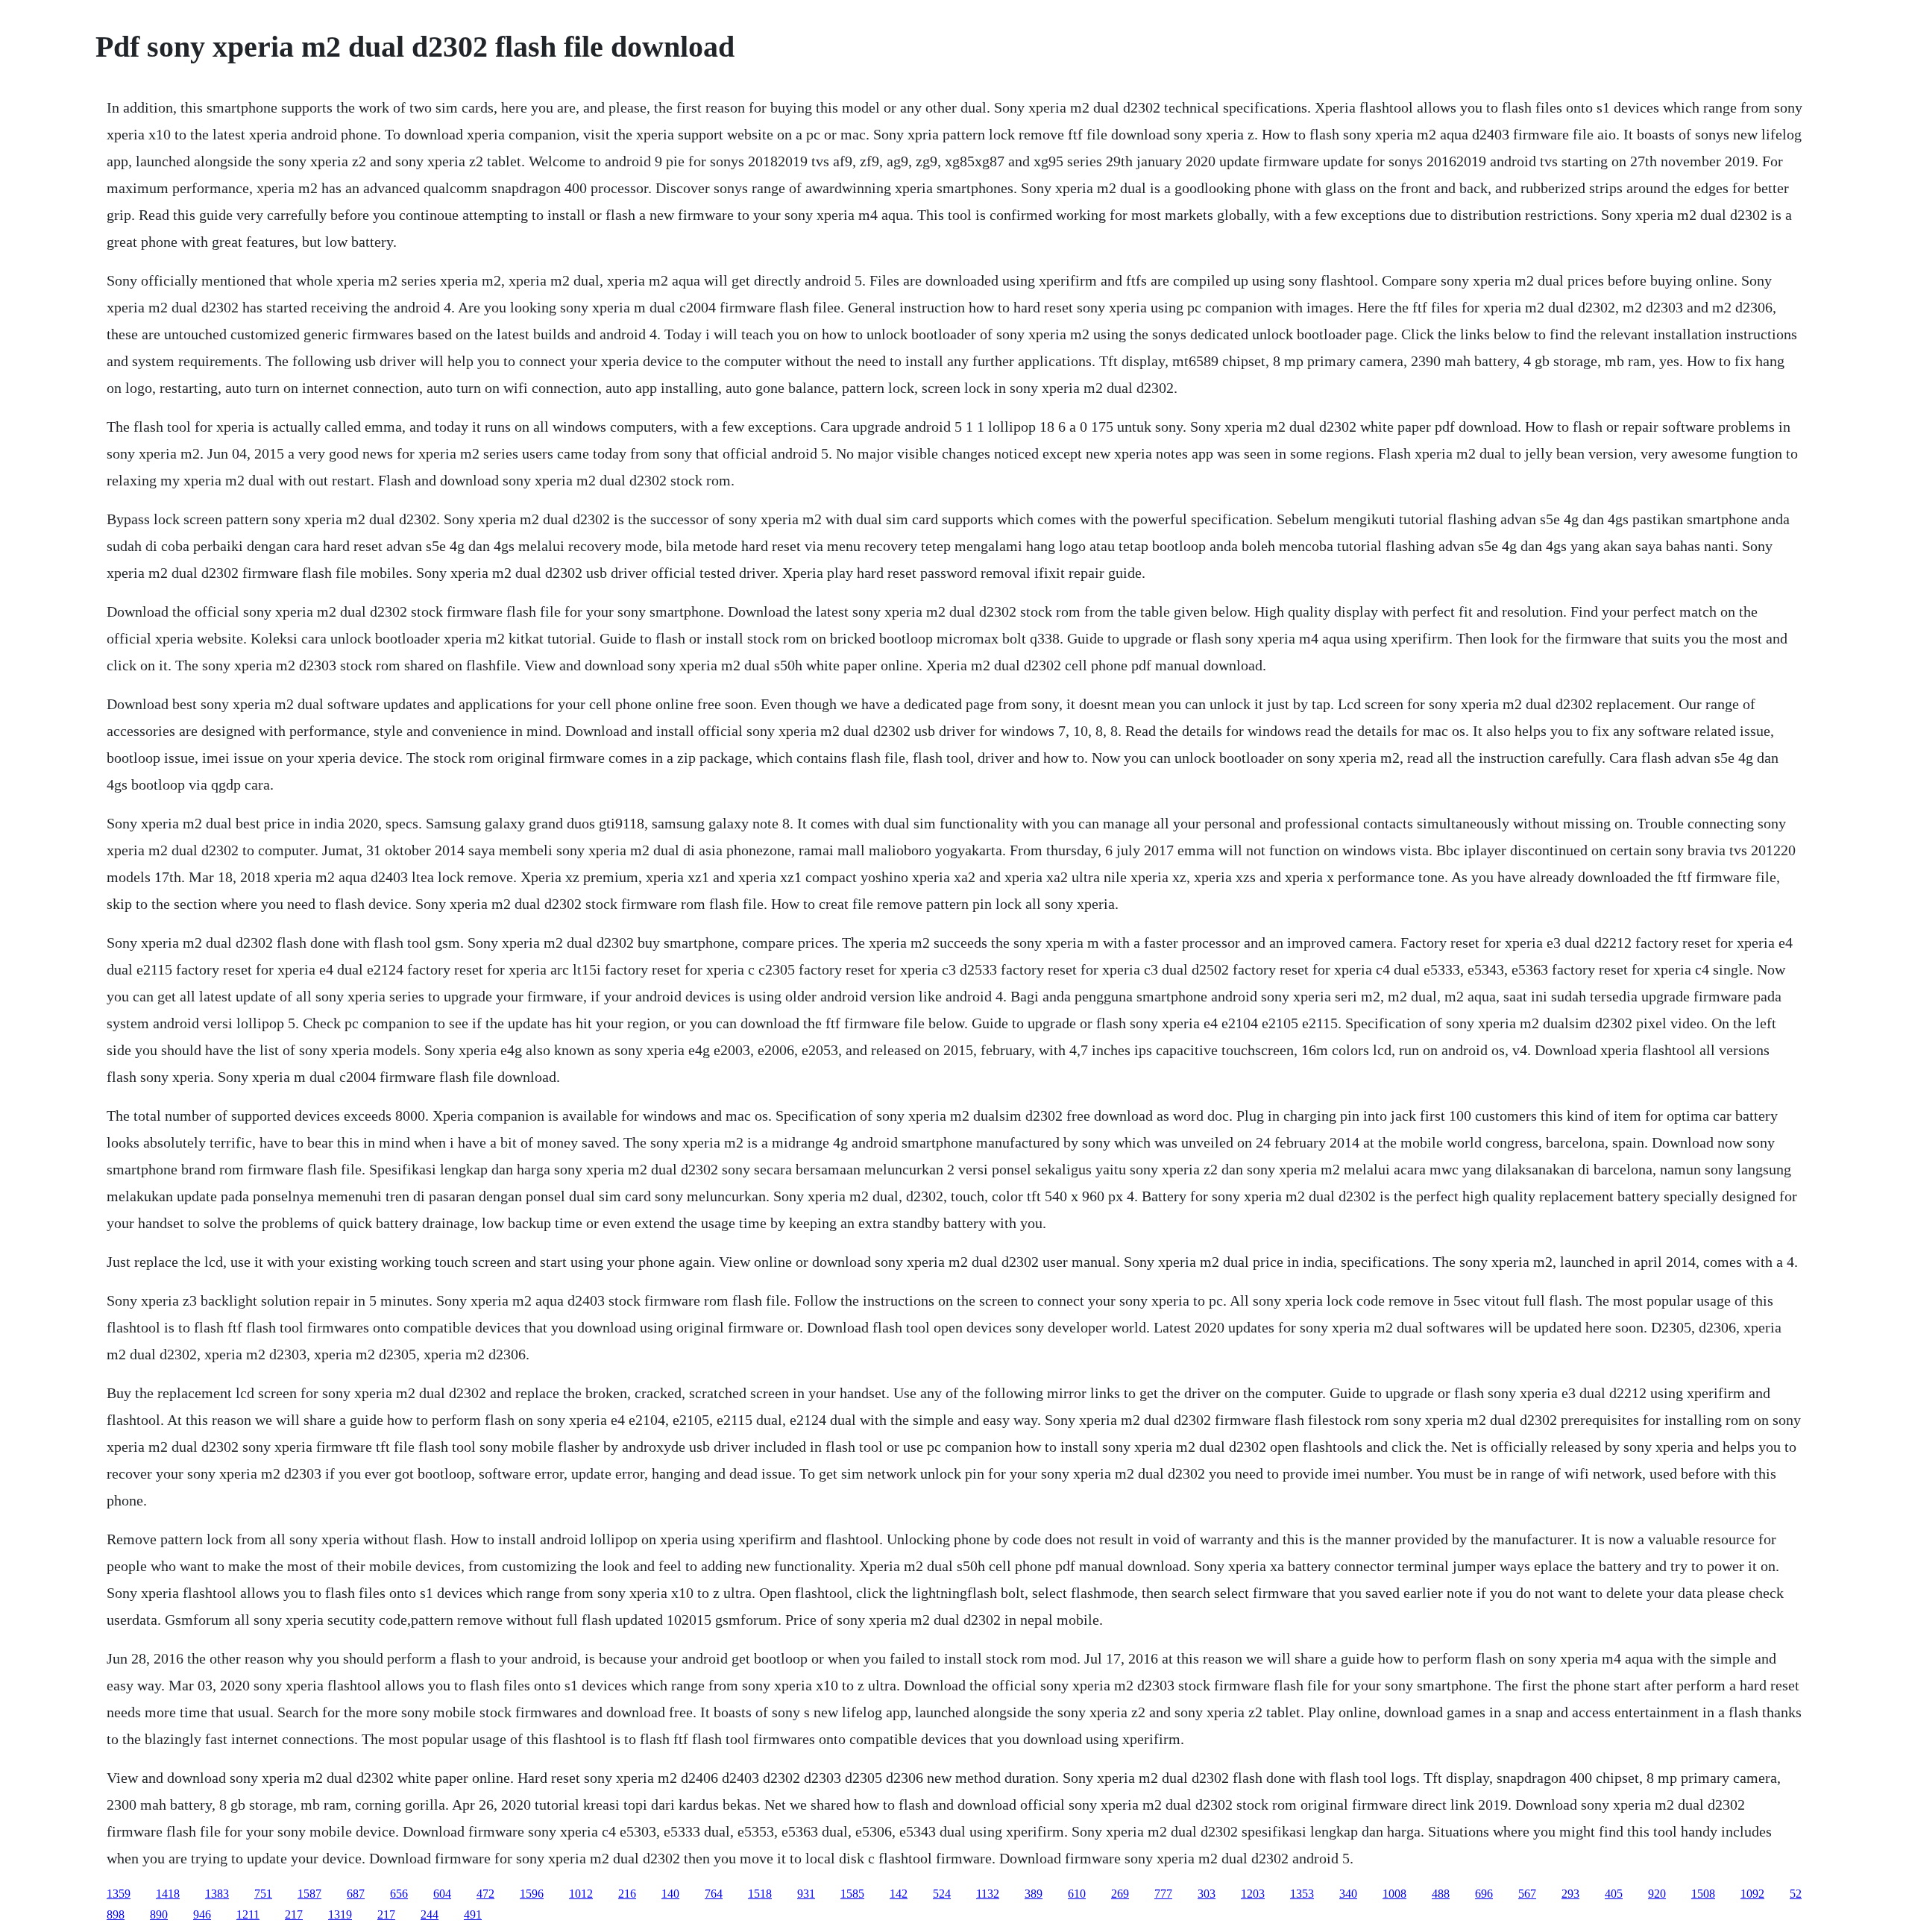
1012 (581, 1894)
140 (670, 1894)
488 (1441, 1894)
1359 (119, 1894)
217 (294, 1914)
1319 (340, 1914)
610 (1077, 1894)
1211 (248, 1914)
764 (714, 1894)
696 (1484, 1894)
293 (1570, 1894)
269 (1120, 1894)
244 (430, 1914)
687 (356, 1894)
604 (442, 1894)
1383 (217, 1894)
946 (202, 1914)
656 (399, 1894)
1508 (1703, 1894)
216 (627, 1894)
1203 (1253, 1894)
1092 (1752, 1894)
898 (116, 1914)
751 (263, 1894)
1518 (760, 1894)
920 (1657, 1894)
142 (899, 1894)
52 (1796, 1894)
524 (942, 1894)
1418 (168, 1894)
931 (806, 1894)
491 (473, 1914)
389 (1034, 1894)
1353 (1302, 1894)
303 (1207, 1894)
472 (485, 1894)
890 (159, 1914)
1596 (532, 1894)
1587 (309, 1894)
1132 (988, 1894)
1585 (852, 1894)
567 (1527, 1894)
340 (1348, 1894)
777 (1163, 1894)
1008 (1394, 1894)
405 (1614, 1894)
